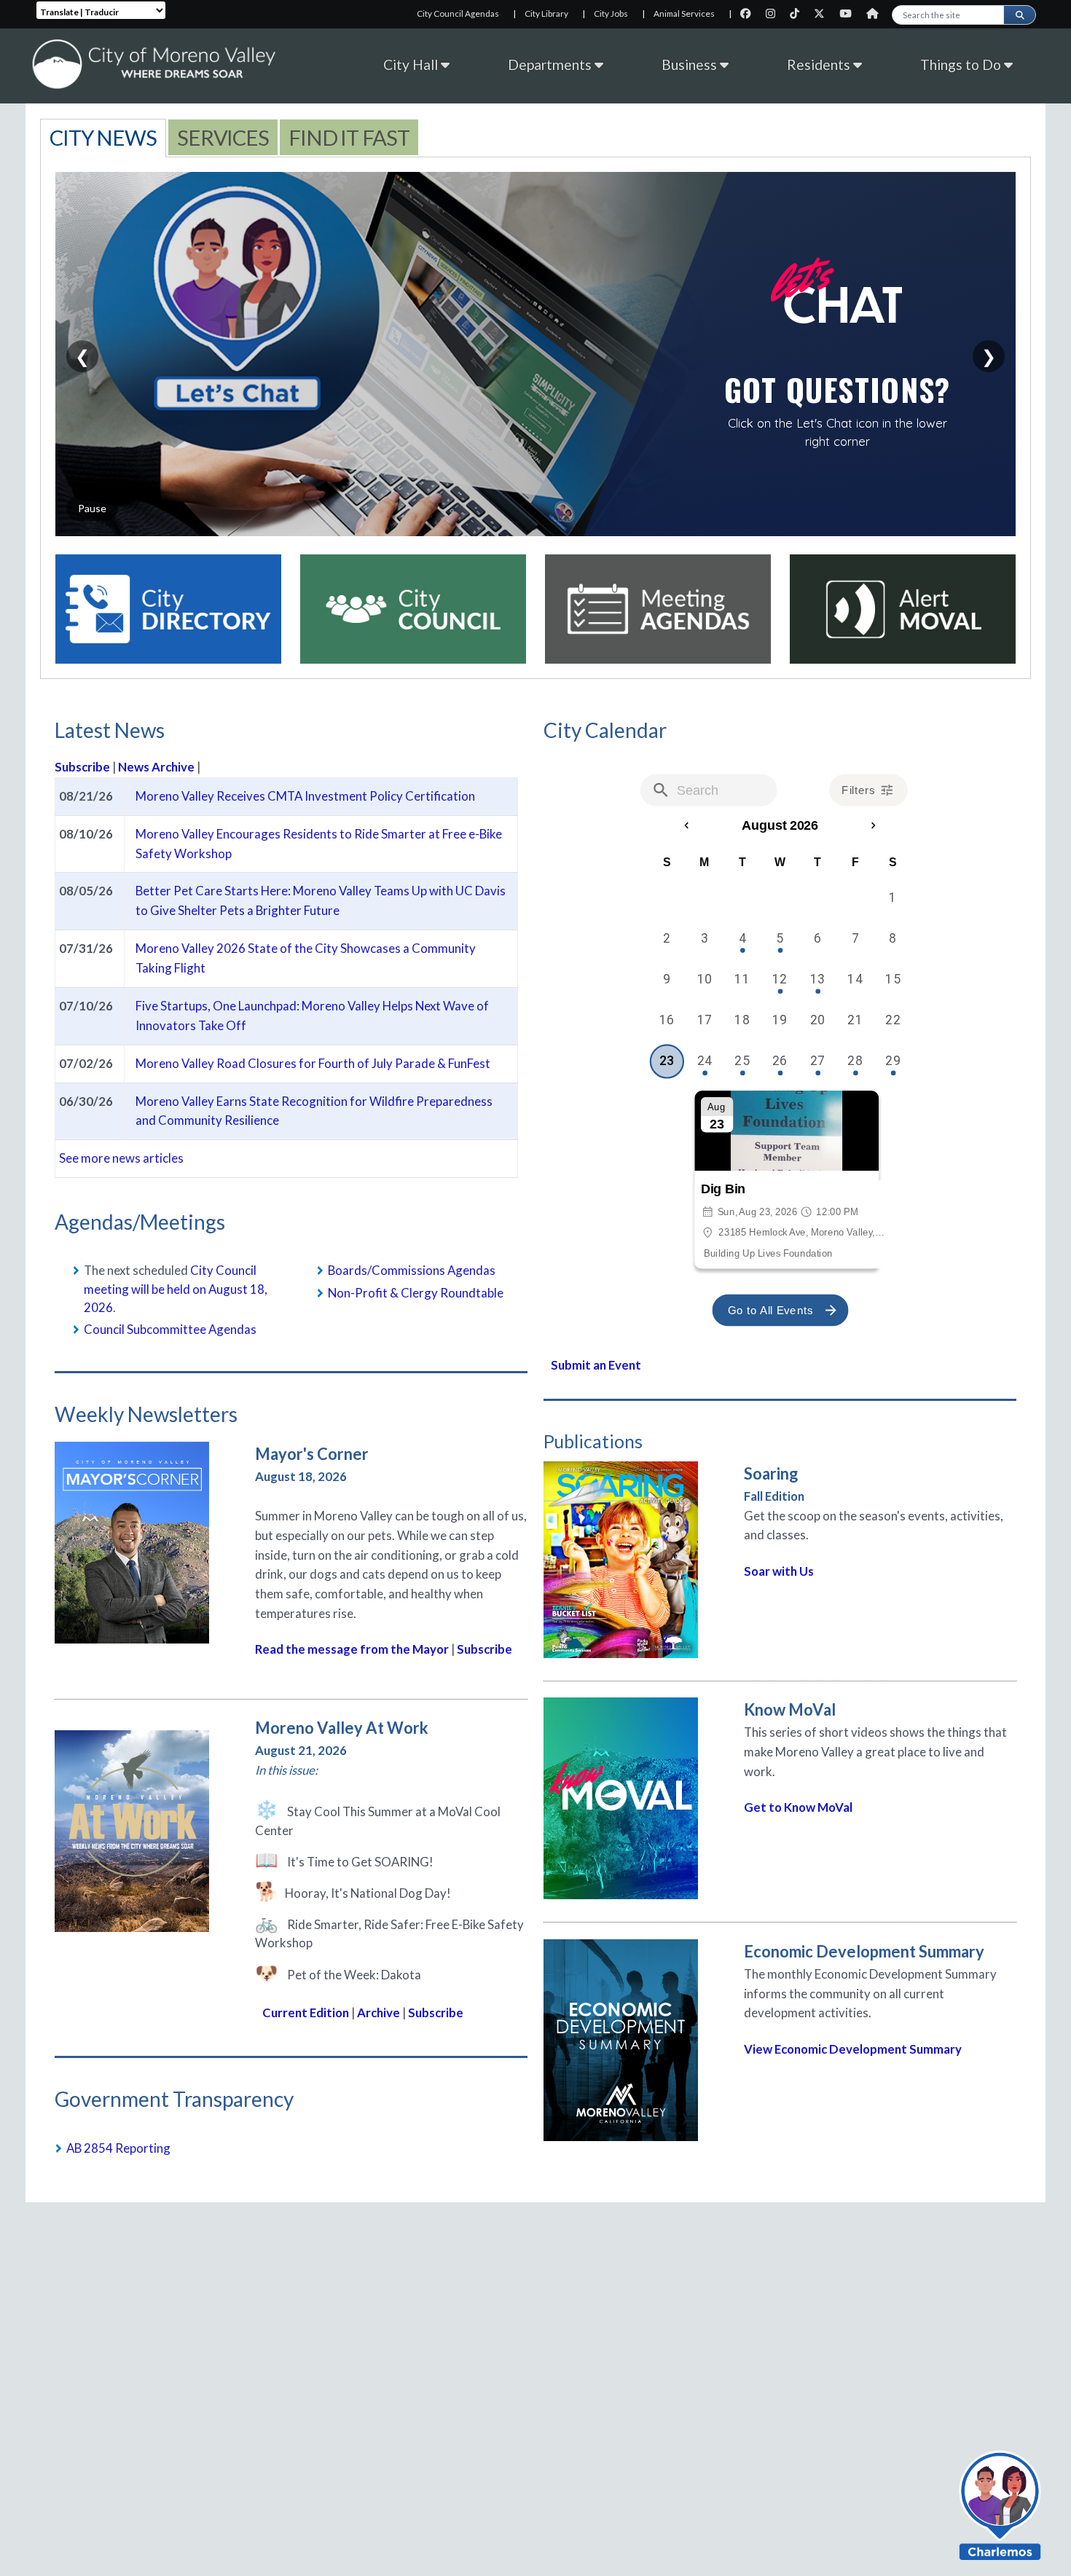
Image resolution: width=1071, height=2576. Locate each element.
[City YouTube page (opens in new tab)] (849, 13)
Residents (820, 64)
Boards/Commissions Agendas (412, 1270)
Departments (551, 64)
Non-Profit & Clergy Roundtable (416, 1293)
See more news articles (121, 1158)
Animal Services (684, 13)
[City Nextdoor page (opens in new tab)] (876, 13)
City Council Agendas (458, 13)
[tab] (103, 137)
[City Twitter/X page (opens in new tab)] (823, 13)
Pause (92, 508)
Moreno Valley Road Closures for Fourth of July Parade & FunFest (313, 1063)
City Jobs (611, 13)
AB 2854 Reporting (118, 2148)
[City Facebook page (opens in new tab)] (749, 13)
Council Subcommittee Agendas (170, 1329)
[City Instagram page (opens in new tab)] (774, 13)
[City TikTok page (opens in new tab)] (798, 13)
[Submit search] (1019, 15)
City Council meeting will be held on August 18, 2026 (176, 1288)
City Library (546, 13)
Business (691, 64)
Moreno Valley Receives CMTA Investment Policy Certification (305, 796)
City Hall (412, 64)
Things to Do (962, 64)
